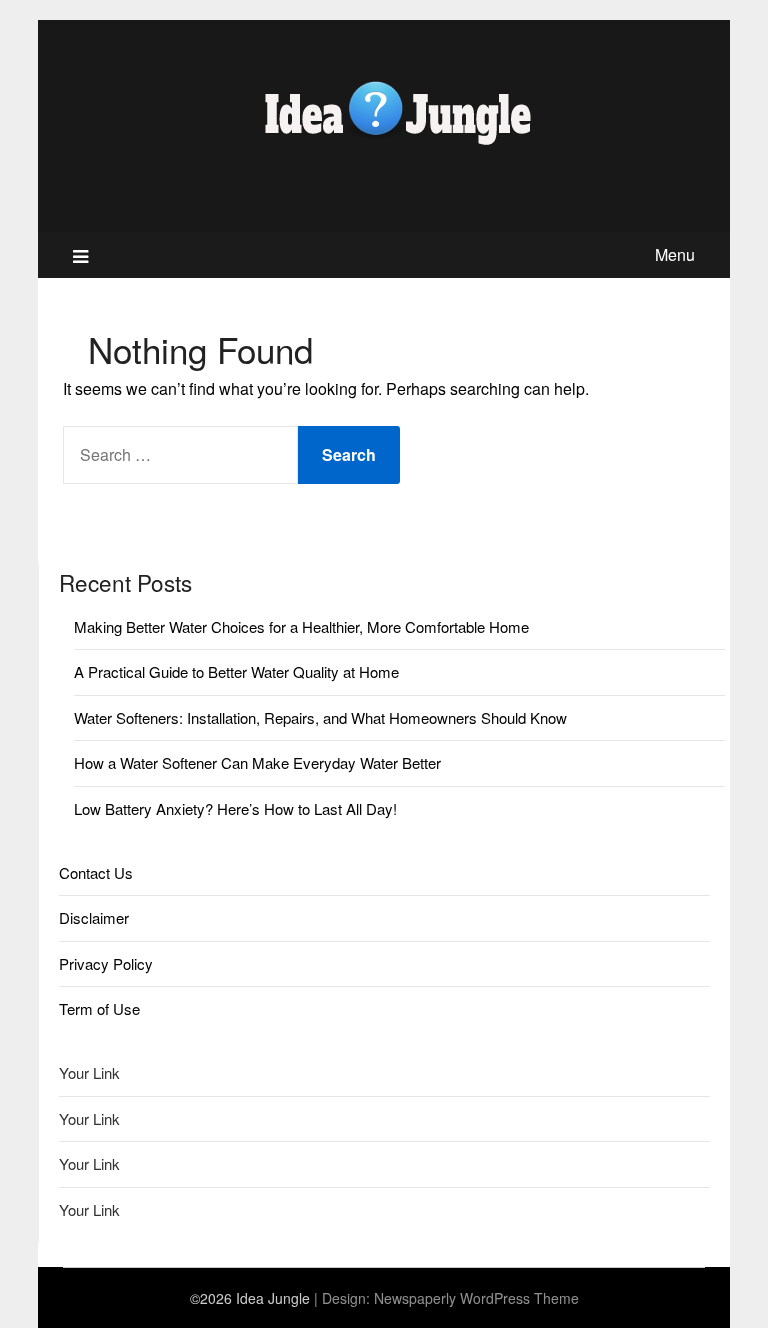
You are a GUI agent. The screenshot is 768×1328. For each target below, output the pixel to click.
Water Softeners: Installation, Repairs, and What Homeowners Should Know (320, 717)
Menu (675, 254)
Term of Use (99, 1008)
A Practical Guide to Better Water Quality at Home (236, 671)
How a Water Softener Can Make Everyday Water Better (257, 762)
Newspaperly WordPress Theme (476, 1298)
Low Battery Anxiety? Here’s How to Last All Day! (235, 808)
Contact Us (96, 872)
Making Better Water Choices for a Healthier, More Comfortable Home (301, 626)
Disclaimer (94, 917)
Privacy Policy (106, 963)
